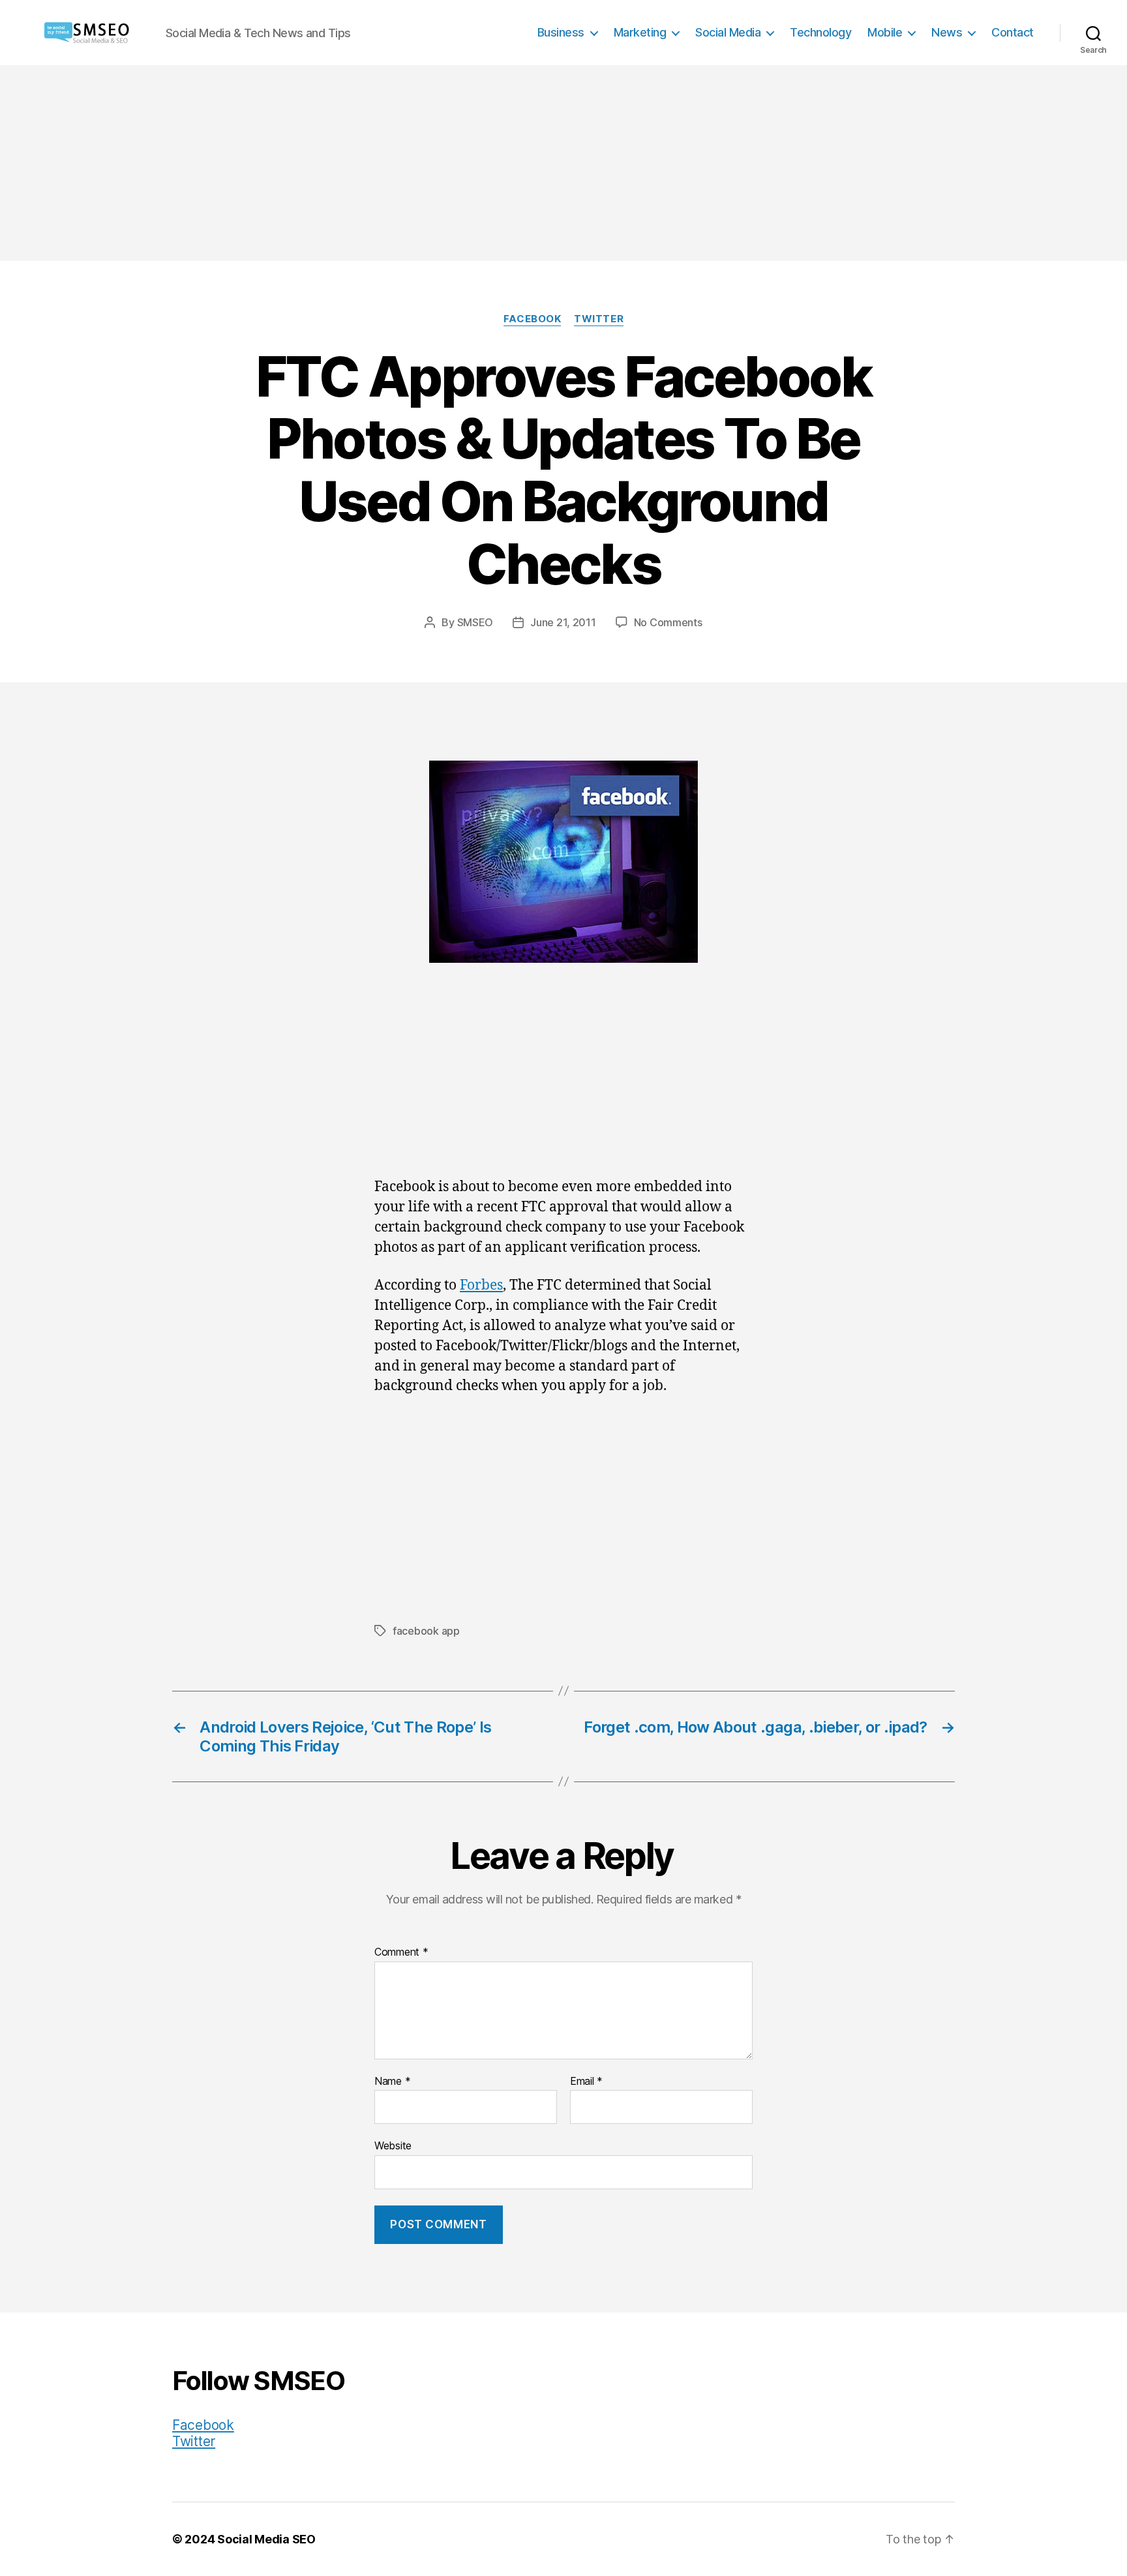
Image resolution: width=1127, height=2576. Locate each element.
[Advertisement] (563, 163)
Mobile (885, 32)
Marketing (640, 32)
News (947, 32)
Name (392, 2082)
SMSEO (475, 622)
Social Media (728, 32)
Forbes (481, 1285)
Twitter (599, 319)
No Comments (668, 622)
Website (393, 2145)
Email (586, 2082)
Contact (1013, 32)
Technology (820, 32)
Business (561, 32)
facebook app (426, 1631)
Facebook (532, 319)
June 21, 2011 (563, 622)
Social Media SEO (266, 2539)
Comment (401, 1952)
